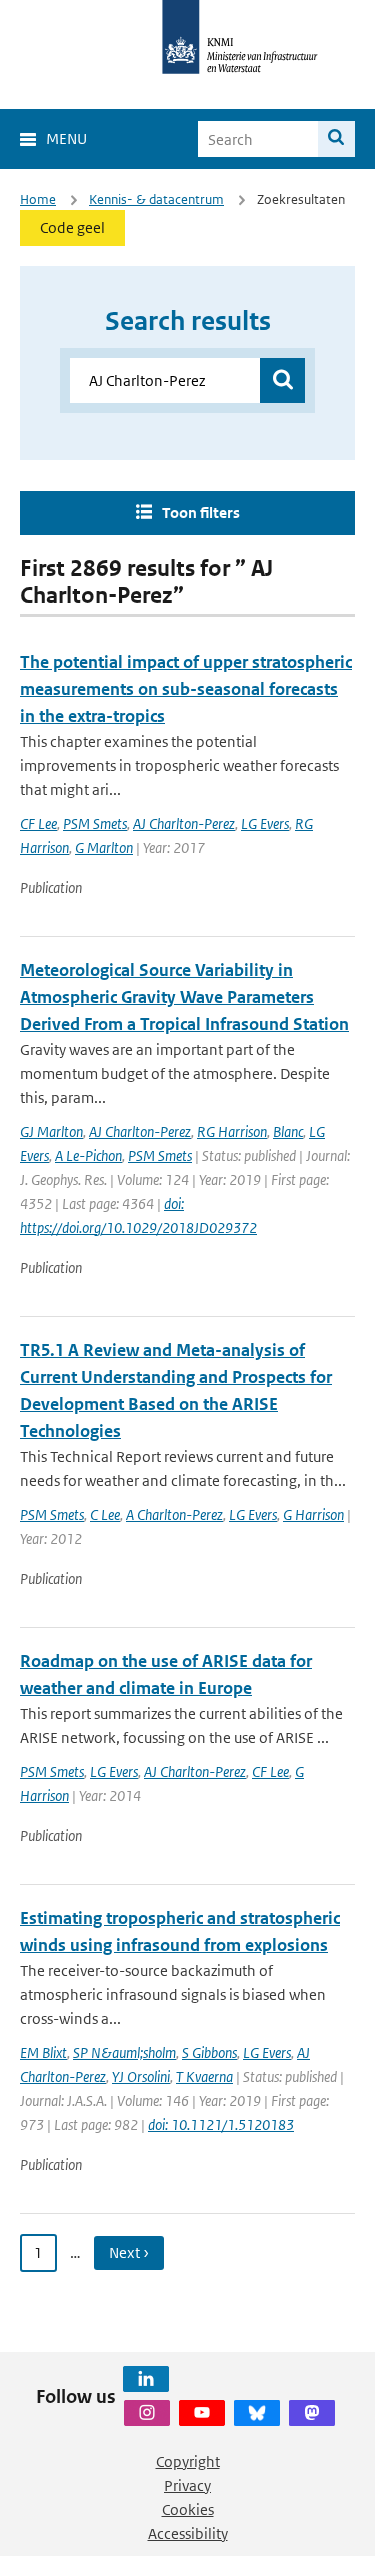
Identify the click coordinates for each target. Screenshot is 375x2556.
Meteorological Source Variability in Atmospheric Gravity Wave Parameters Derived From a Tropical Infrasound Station (184, 997)
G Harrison (313, 1514)
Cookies (188, 2509)
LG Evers (265, 823)
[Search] (336, 139)
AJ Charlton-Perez (184, 823)
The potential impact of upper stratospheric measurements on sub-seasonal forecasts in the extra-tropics (186, 689)
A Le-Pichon (88, 1155)
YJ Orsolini (141, 2076)
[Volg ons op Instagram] (147, 2413)
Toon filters (201, 512)
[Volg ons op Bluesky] (257, 2413)
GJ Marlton (51, 1131)
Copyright (188, 2461)
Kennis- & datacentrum (156, 199)
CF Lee (38, 823)
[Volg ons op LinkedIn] (146, 2379)
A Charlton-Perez (174, 1514)
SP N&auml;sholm (124, 2052)
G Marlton (104, 847)
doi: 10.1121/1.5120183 (221, 2124)
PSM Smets (95, 823)
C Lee (105, 1514)
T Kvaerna (204, 2076)
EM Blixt (43, 2052)
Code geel (72, 227)
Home (38, 199)
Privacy (187, 2485)
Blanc (288, 1131)
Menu (66, 138)
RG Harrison (232, 1131)
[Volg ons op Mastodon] (312, 2413)
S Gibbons (209, 2052)
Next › (129, 2252)
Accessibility (188, 2533)
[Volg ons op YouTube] (202, 2413)
